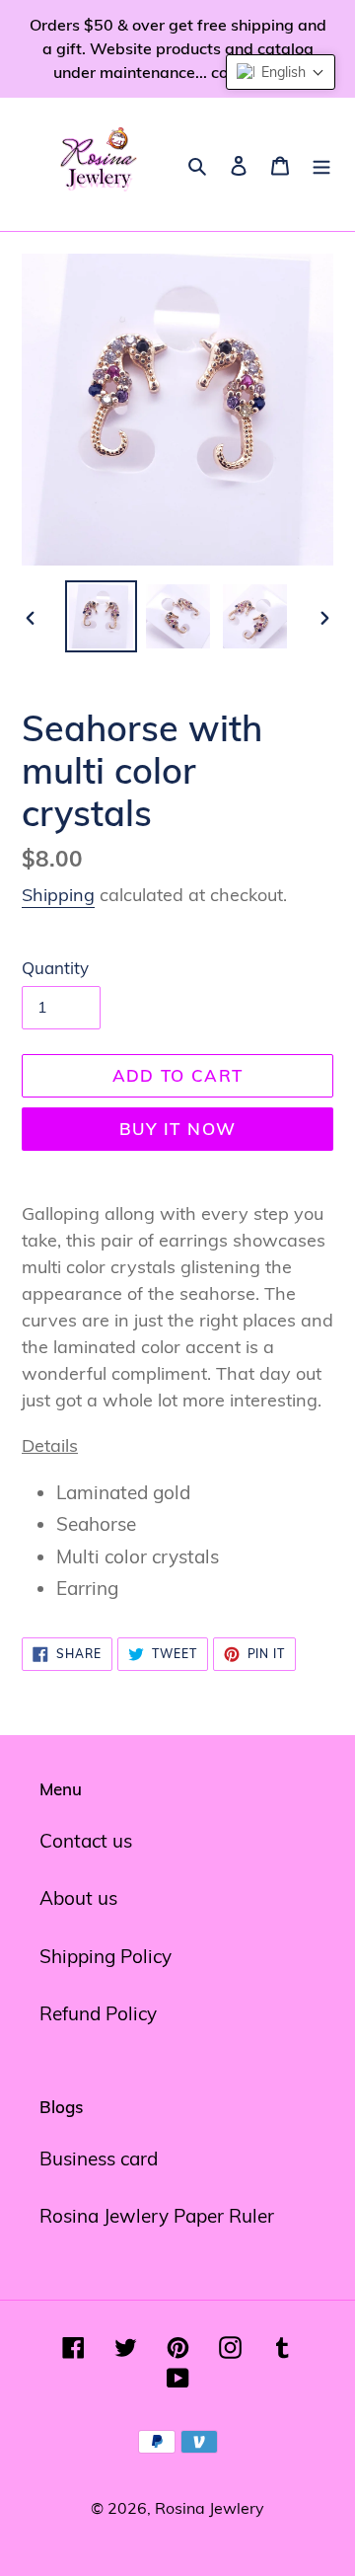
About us (78, 1898)
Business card (99, 2159)
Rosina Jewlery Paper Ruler (157, 2216)
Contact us (86, 1841)
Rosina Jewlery (210, 2508)
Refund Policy (98, 2013)
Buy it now (178, 1129)
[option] (101, 616)
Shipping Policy (106, 1956)
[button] (281, 72)
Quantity (55, 968)
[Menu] (321, 164)
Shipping (58, 895)
